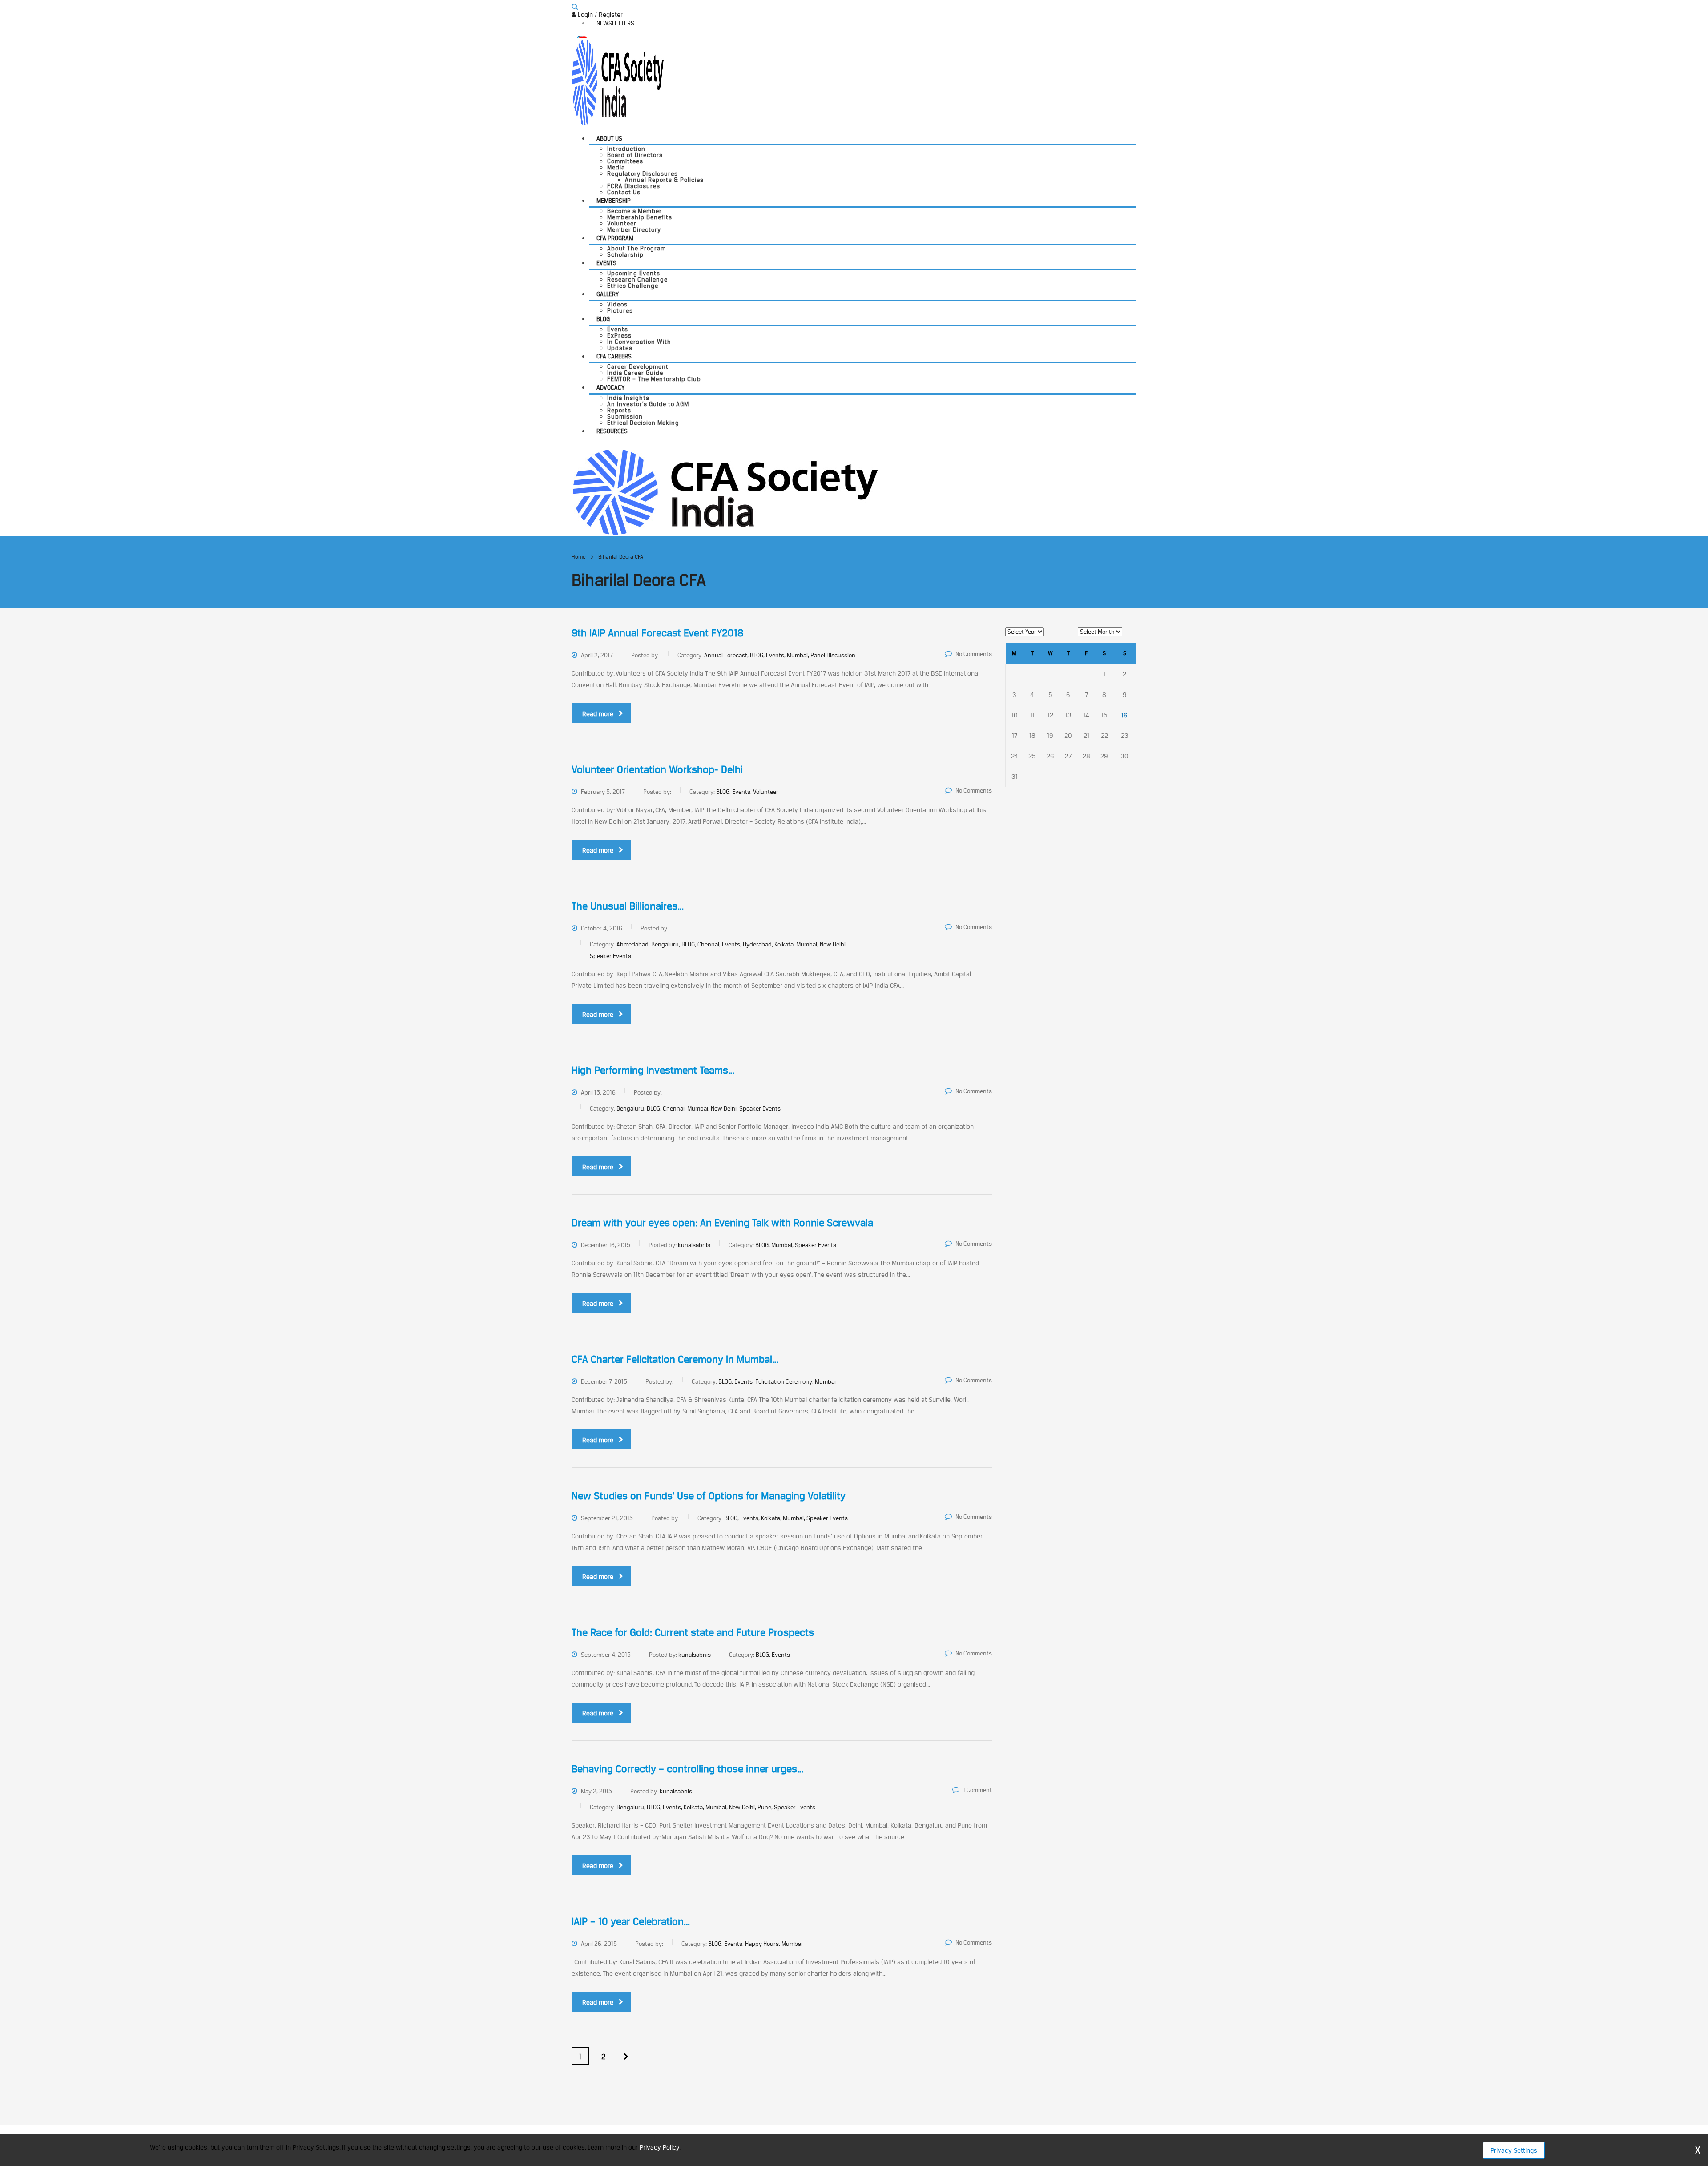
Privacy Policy (659, 2147)
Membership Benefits (640, 217)
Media (616, 167)
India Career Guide (635, 373)
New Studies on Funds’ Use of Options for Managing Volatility (709, 1496)
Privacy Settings (1514, 2150)
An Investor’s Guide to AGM (648, 404)
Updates (620, 348)
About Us (609, 138)
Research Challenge (637, 279)
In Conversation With (639, 342)
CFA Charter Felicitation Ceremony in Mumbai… (675, 1359)
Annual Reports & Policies (664, 180)
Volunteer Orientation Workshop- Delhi (657, 769)
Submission (625, 416)
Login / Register (599, 14)
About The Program (636, 248)
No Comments (974, 654)
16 (1124, 715)
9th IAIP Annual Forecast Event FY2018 (658, 633)
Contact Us (624, 192)
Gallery (608, 294)
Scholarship (625, 254)
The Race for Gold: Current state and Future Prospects (693, 1632)
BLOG (603, 319)
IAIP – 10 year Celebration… (631, 1921)
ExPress (619, 335)
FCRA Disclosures (634, 186)
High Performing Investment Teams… (653, 1070)
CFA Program (615, 238)
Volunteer (622, 223)
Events (606, 263)
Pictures (620, 310)
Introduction (626, 149)
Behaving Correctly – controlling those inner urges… (687, 1769)
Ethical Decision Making (643, 423)
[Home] (725, 491)
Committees (625, 161)
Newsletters (615, 23)
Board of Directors (635, 155)
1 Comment (977, 1790)
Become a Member (634, 211)
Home (579, 557)
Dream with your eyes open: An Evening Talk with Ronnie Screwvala (722, 1223)
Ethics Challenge (633, 286)
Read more (598, 714)
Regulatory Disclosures (643, 173)
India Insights (628, 398)
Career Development (638, 366)
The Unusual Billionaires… (628, 906)
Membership (614, 201)
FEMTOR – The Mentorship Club (654, 379)
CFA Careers (614, 356)
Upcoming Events (634, 273)
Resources (612, 431)
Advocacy (610, 387)
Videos (617, 304)
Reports (619, 410)
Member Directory (634, 229)
